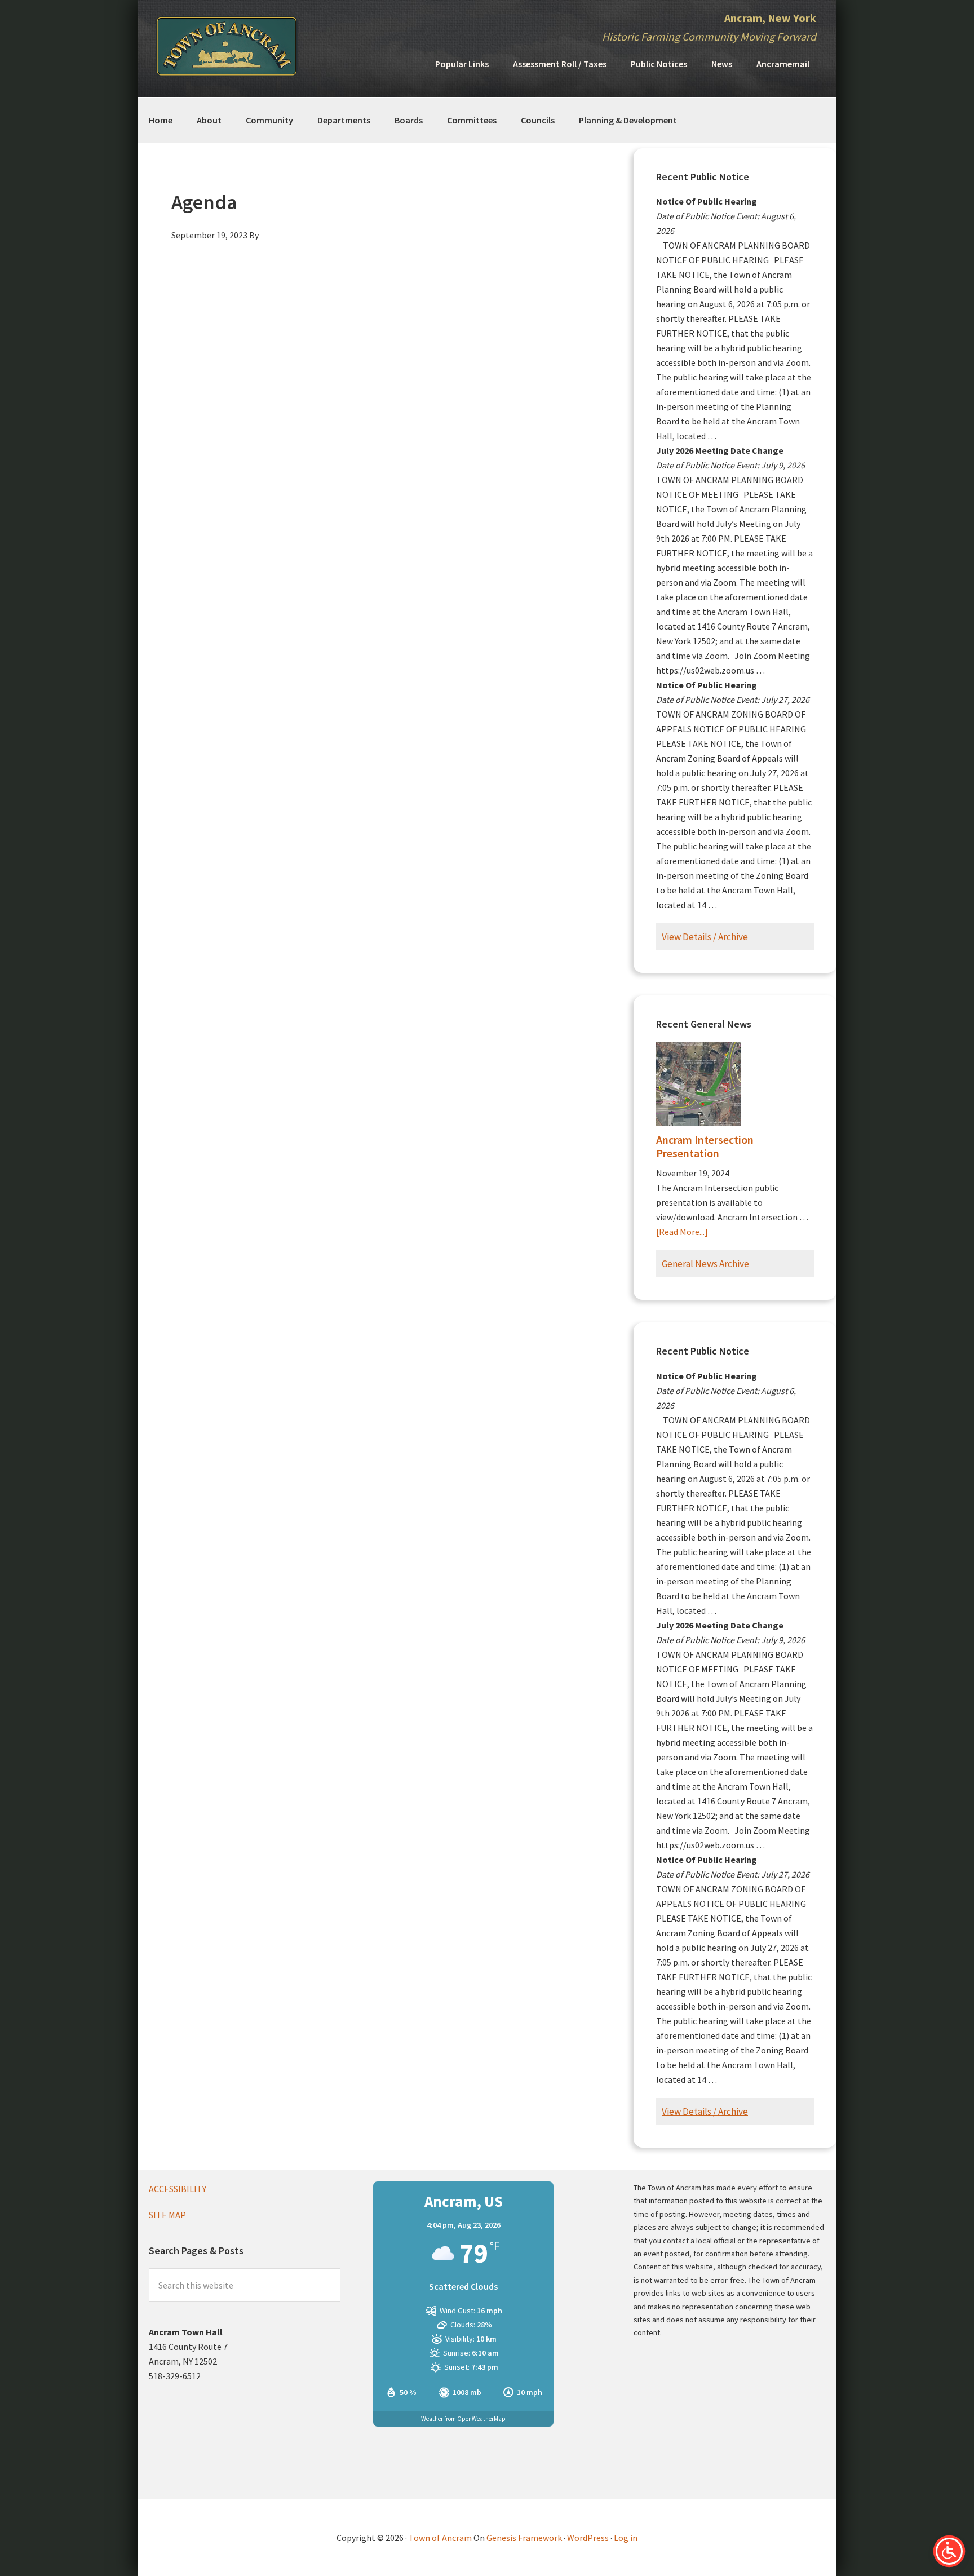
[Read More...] (682, 1232)
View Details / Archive (705, 937)
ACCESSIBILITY (178, 2189)
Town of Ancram (440, 2538)
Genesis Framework (524, 2538)
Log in (626, 2538)
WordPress (588, 2538)
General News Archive (705, 1264)
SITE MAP (167, 2215)
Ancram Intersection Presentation (705, 1146)
